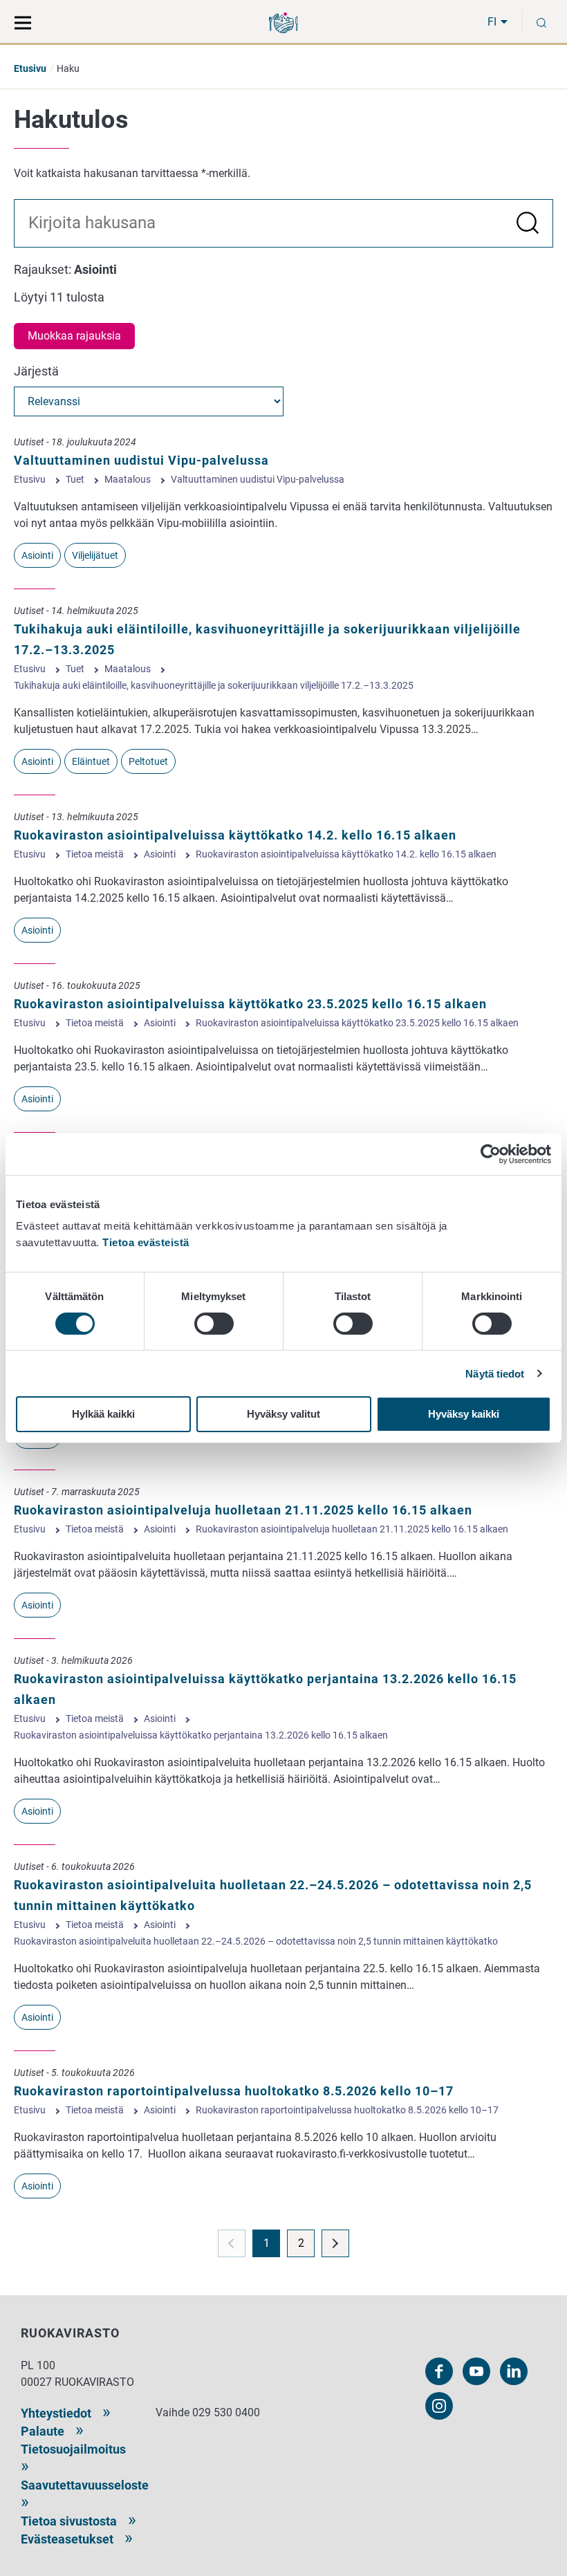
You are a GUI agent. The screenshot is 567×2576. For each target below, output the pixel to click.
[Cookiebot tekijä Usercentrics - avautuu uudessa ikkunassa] (491, 1154)
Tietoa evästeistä (146, 1242)
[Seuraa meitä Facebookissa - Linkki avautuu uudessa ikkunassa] (439, 2371)
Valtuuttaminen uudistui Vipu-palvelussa (141, 460)
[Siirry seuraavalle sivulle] (335, 2243)
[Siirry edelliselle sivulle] (232, 2243)
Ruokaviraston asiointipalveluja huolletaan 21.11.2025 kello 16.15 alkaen (243, 1510)
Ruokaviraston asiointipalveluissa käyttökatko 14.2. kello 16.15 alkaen (235, 835)
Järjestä (36, 371)
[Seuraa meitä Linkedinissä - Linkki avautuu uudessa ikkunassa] (514, 2371)
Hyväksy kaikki (464, 1414)
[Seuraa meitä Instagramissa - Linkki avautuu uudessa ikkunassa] (439, 2406)
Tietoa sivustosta (69, 2521)
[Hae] (283, 224)
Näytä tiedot (495, 1374)
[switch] (214, 1324)
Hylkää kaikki (103, 1414)
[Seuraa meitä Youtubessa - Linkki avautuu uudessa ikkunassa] (476, 2371)
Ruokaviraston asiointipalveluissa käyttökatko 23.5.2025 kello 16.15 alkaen (250, 1004)
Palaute (43, 2431)
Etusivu (30, 68)
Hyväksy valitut (283, 1414)
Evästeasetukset (67, 2539)
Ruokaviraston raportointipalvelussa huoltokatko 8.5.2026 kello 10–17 (234, 2091)
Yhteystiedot (56, 2413)
